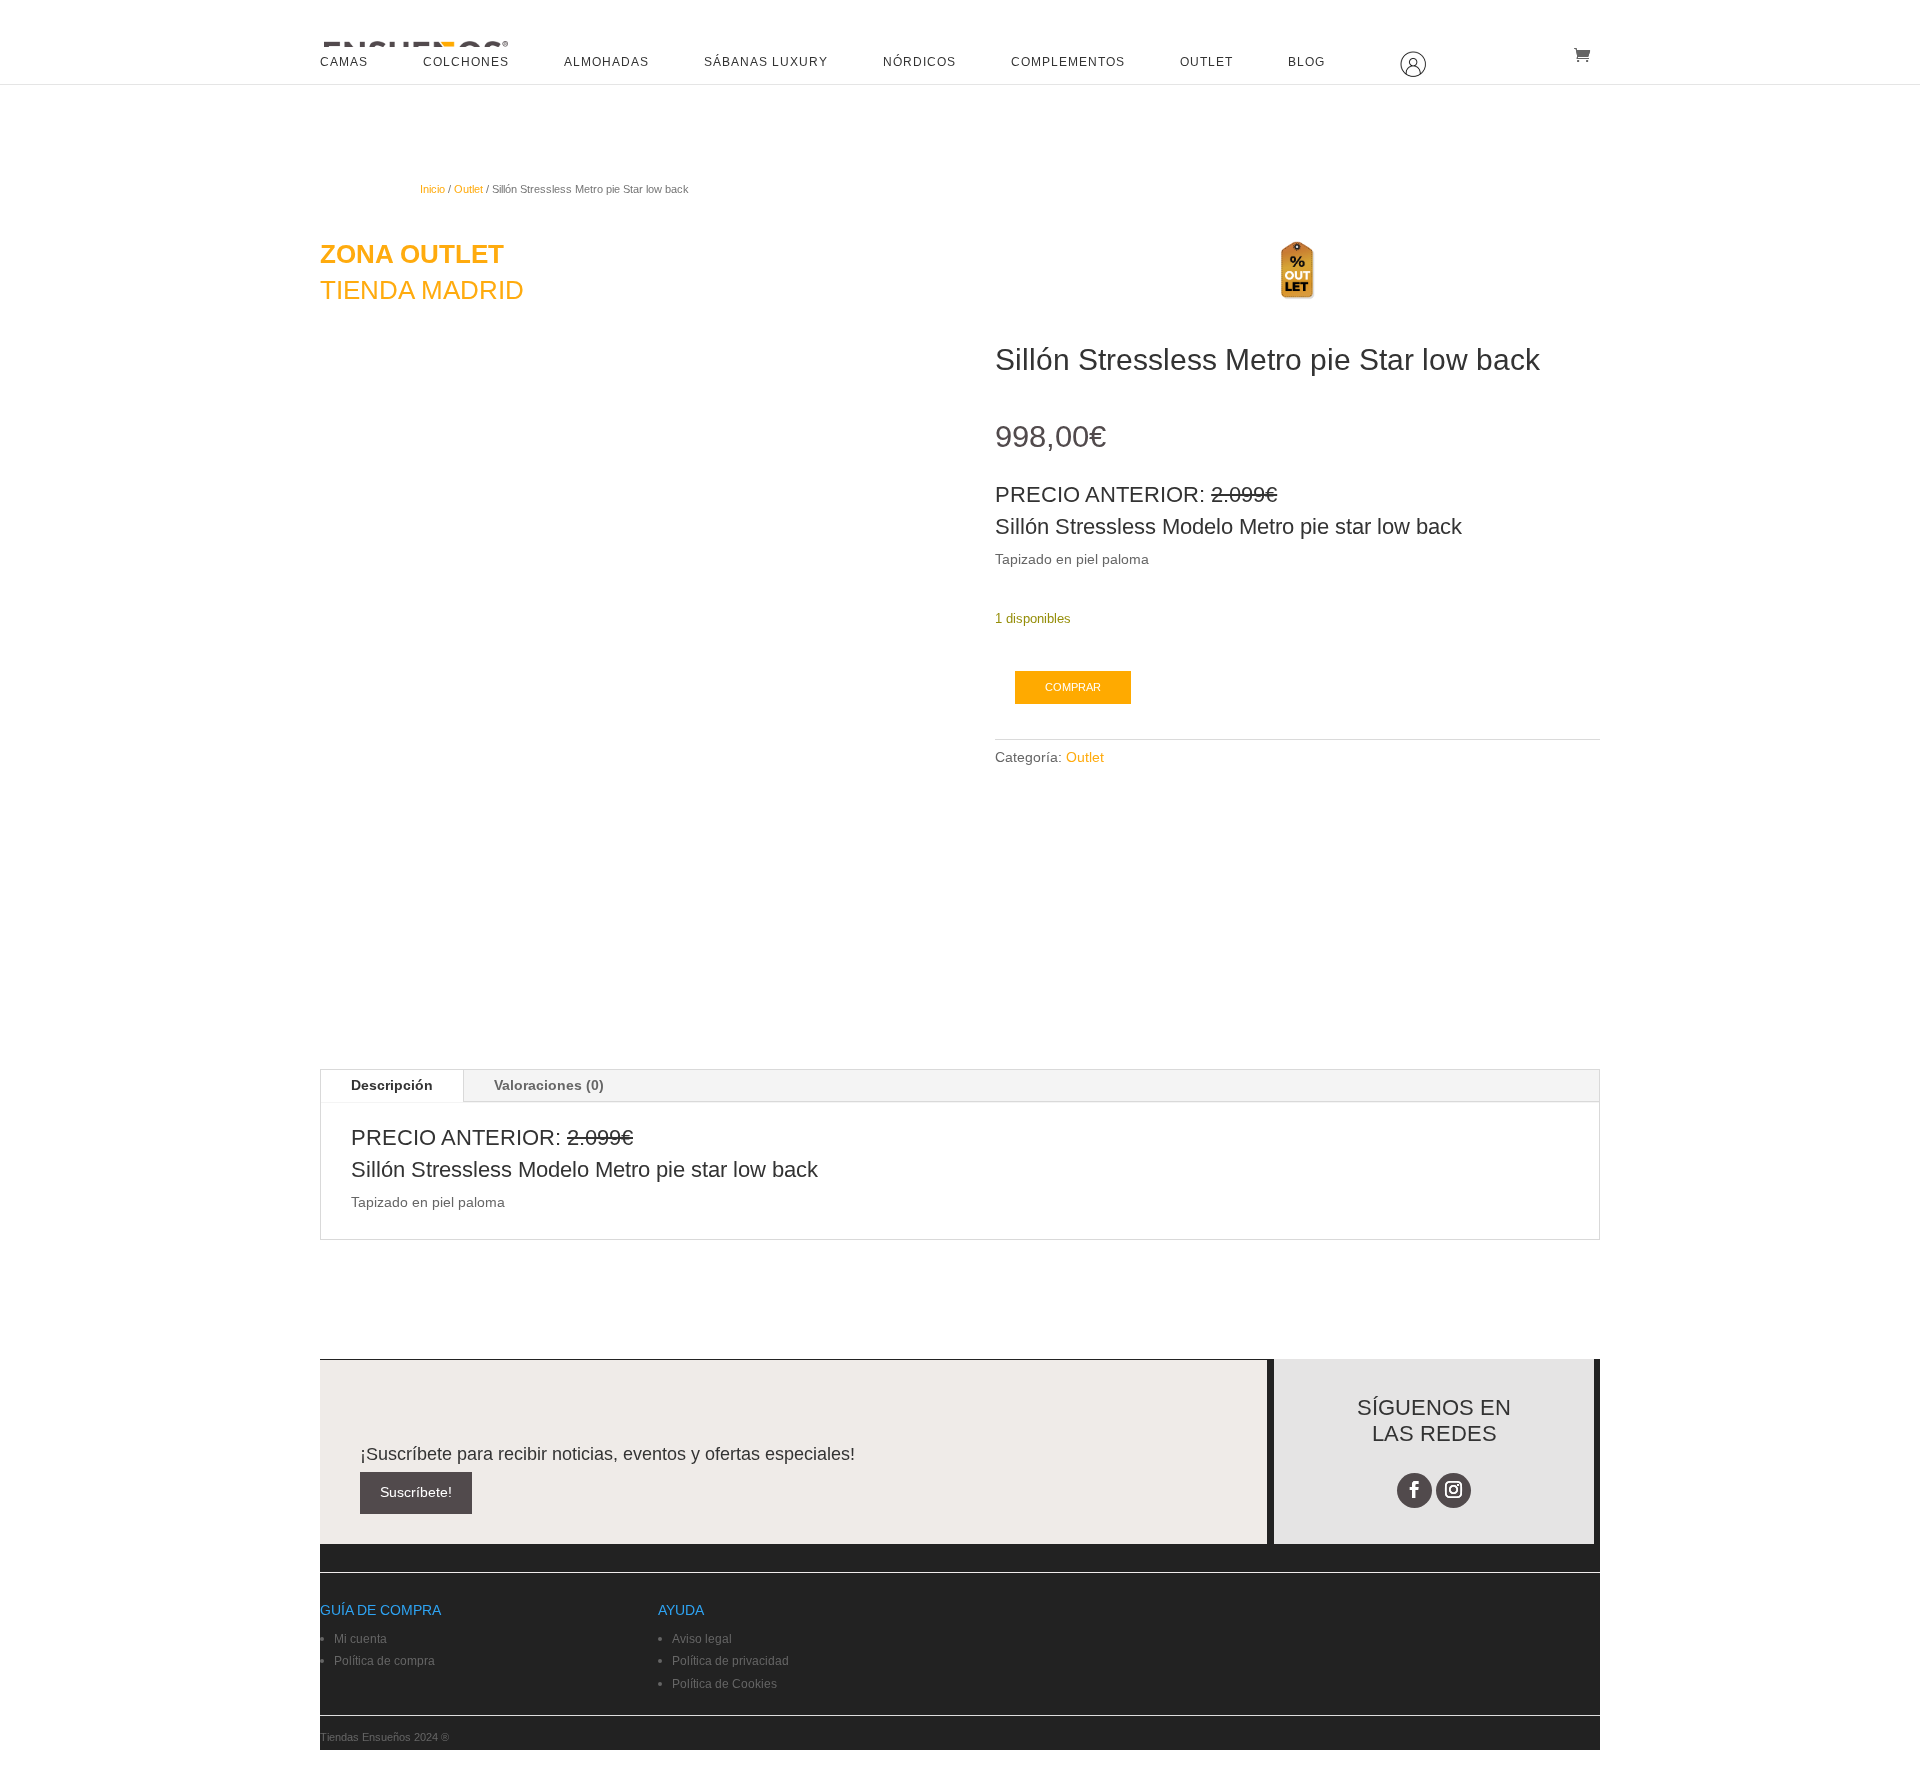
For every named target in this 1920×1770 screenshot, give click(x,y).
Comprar (1073, 687)
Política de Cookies (724, 1684)
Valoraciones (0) (549, 1085)
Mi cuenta (360, 1639)
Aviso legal (702, 1639)
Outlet (468, 189)
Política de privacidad (730, 1661)
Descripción (392, 1085)
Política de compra (384, 1661)
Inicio (432, 189)
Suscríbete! (416, 1492)
